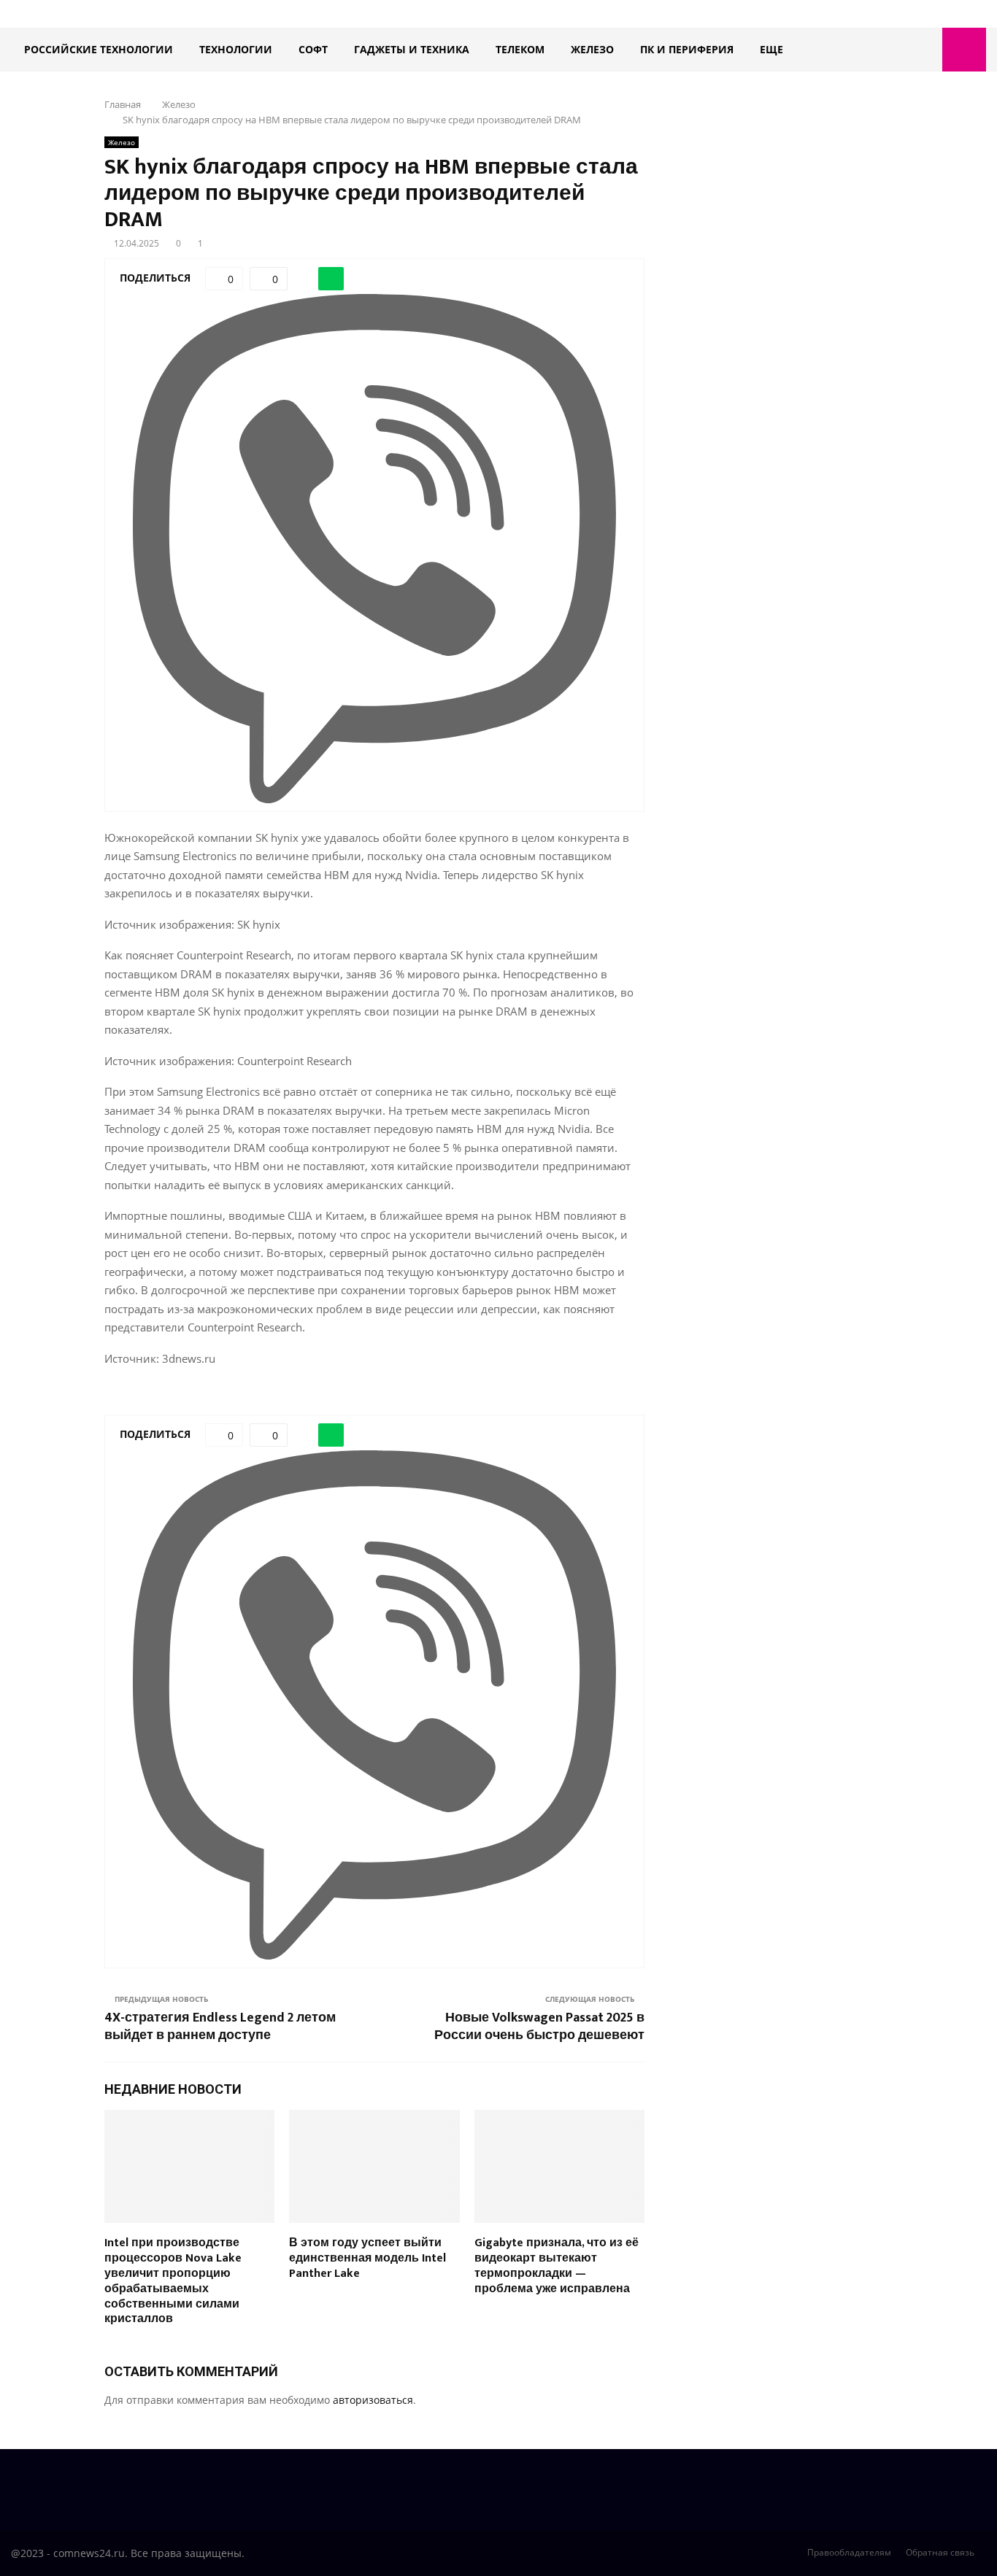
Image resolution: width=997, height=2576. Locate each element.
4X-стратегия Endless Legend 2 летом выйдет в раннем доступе (220, 2027)
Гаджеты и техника (412, 49)
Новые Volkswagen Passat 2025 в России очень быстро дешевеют (539, 2027)
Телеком (520, 49)
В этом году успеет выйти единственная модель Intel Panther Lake (367, 2258)
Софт (313, 49)
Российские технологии (99, 49)
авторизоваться (373, 2400)
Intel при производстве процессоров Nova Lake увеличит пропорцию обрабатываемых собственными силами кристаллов (173, 2281)
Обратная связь (940, 2552)
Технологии (236, 49)
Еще (771, 49)
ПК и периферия (687, 49)
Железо (592, 49)
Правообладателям (849, 2552)
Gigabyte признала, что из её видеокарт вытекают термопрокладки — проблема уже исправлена (557, 2266)
